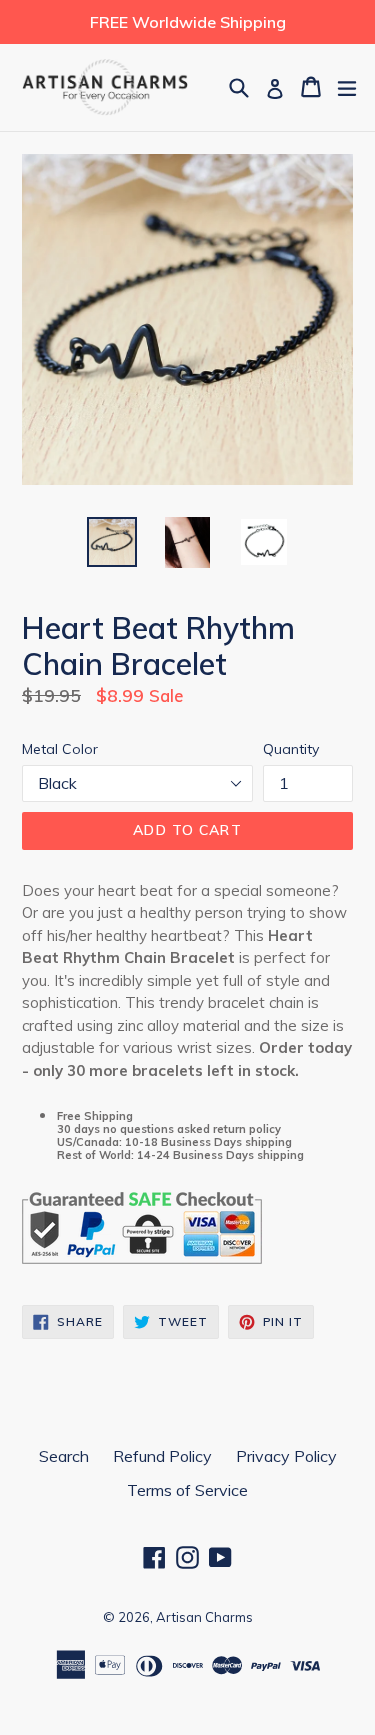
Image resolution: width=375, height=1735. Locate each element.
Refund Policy (162, 1456)
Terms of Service (187, 1490)
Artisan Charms (204, 1617)
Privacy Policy (286, 1456)
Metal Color (60, 749)
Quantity (291, 749)
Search (64, 1456)
